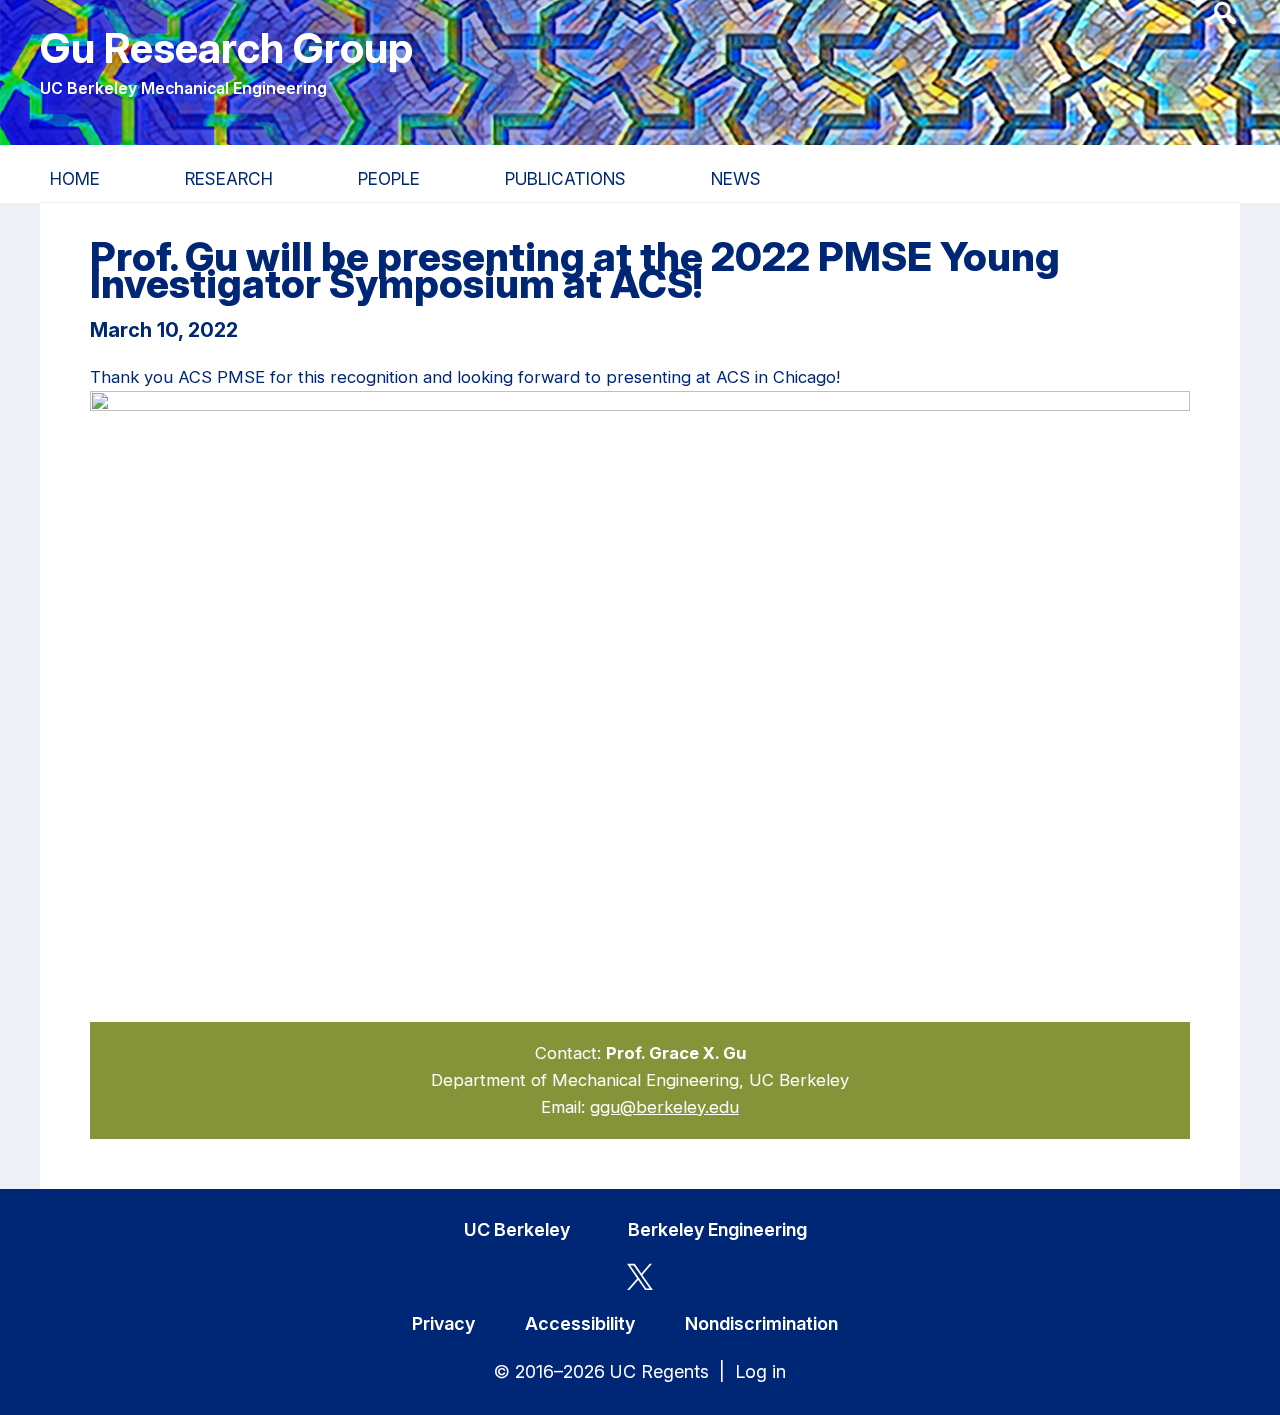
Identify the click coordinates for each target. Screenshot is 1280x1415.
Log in (760, 1371)
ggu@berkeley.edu (664, 1107)
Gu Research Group (226, 47)
